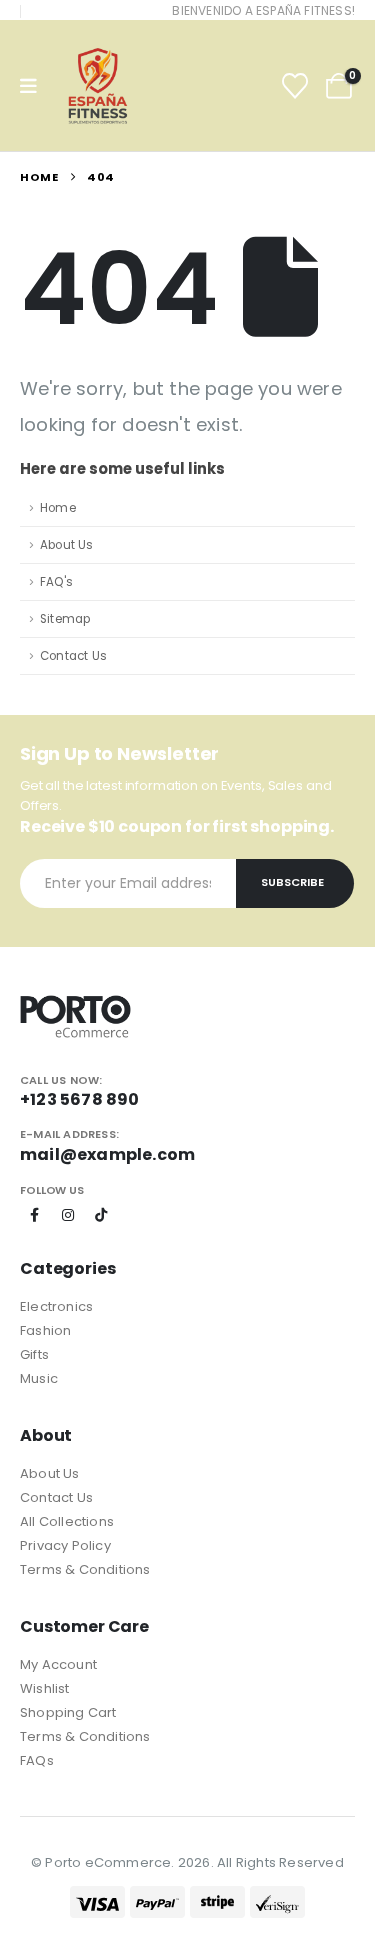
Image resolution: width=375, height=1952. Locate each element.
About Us (67, 545)
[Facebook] (35, 1215)
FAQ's (56, 582)
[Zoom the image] (75, 1005)
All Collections (67, 1521)
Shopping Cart (68, 1712)
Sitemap (65, 619)
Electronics (56, 1306)
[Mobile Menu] (35, 86)
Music (39, 1378)
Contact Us (73, 656)
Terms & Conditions (85, 1569)
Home (58, 508)
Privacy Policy (65, 1545)
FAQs (37, 1760)
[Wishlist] (295, 86)
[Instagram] (68, 1215)
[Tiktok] (101, 1215)
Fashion (45, 1330)
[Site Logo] (98, 86)
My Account (58, 1664)
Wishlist (45, 1688)
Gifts (34, 1354)
